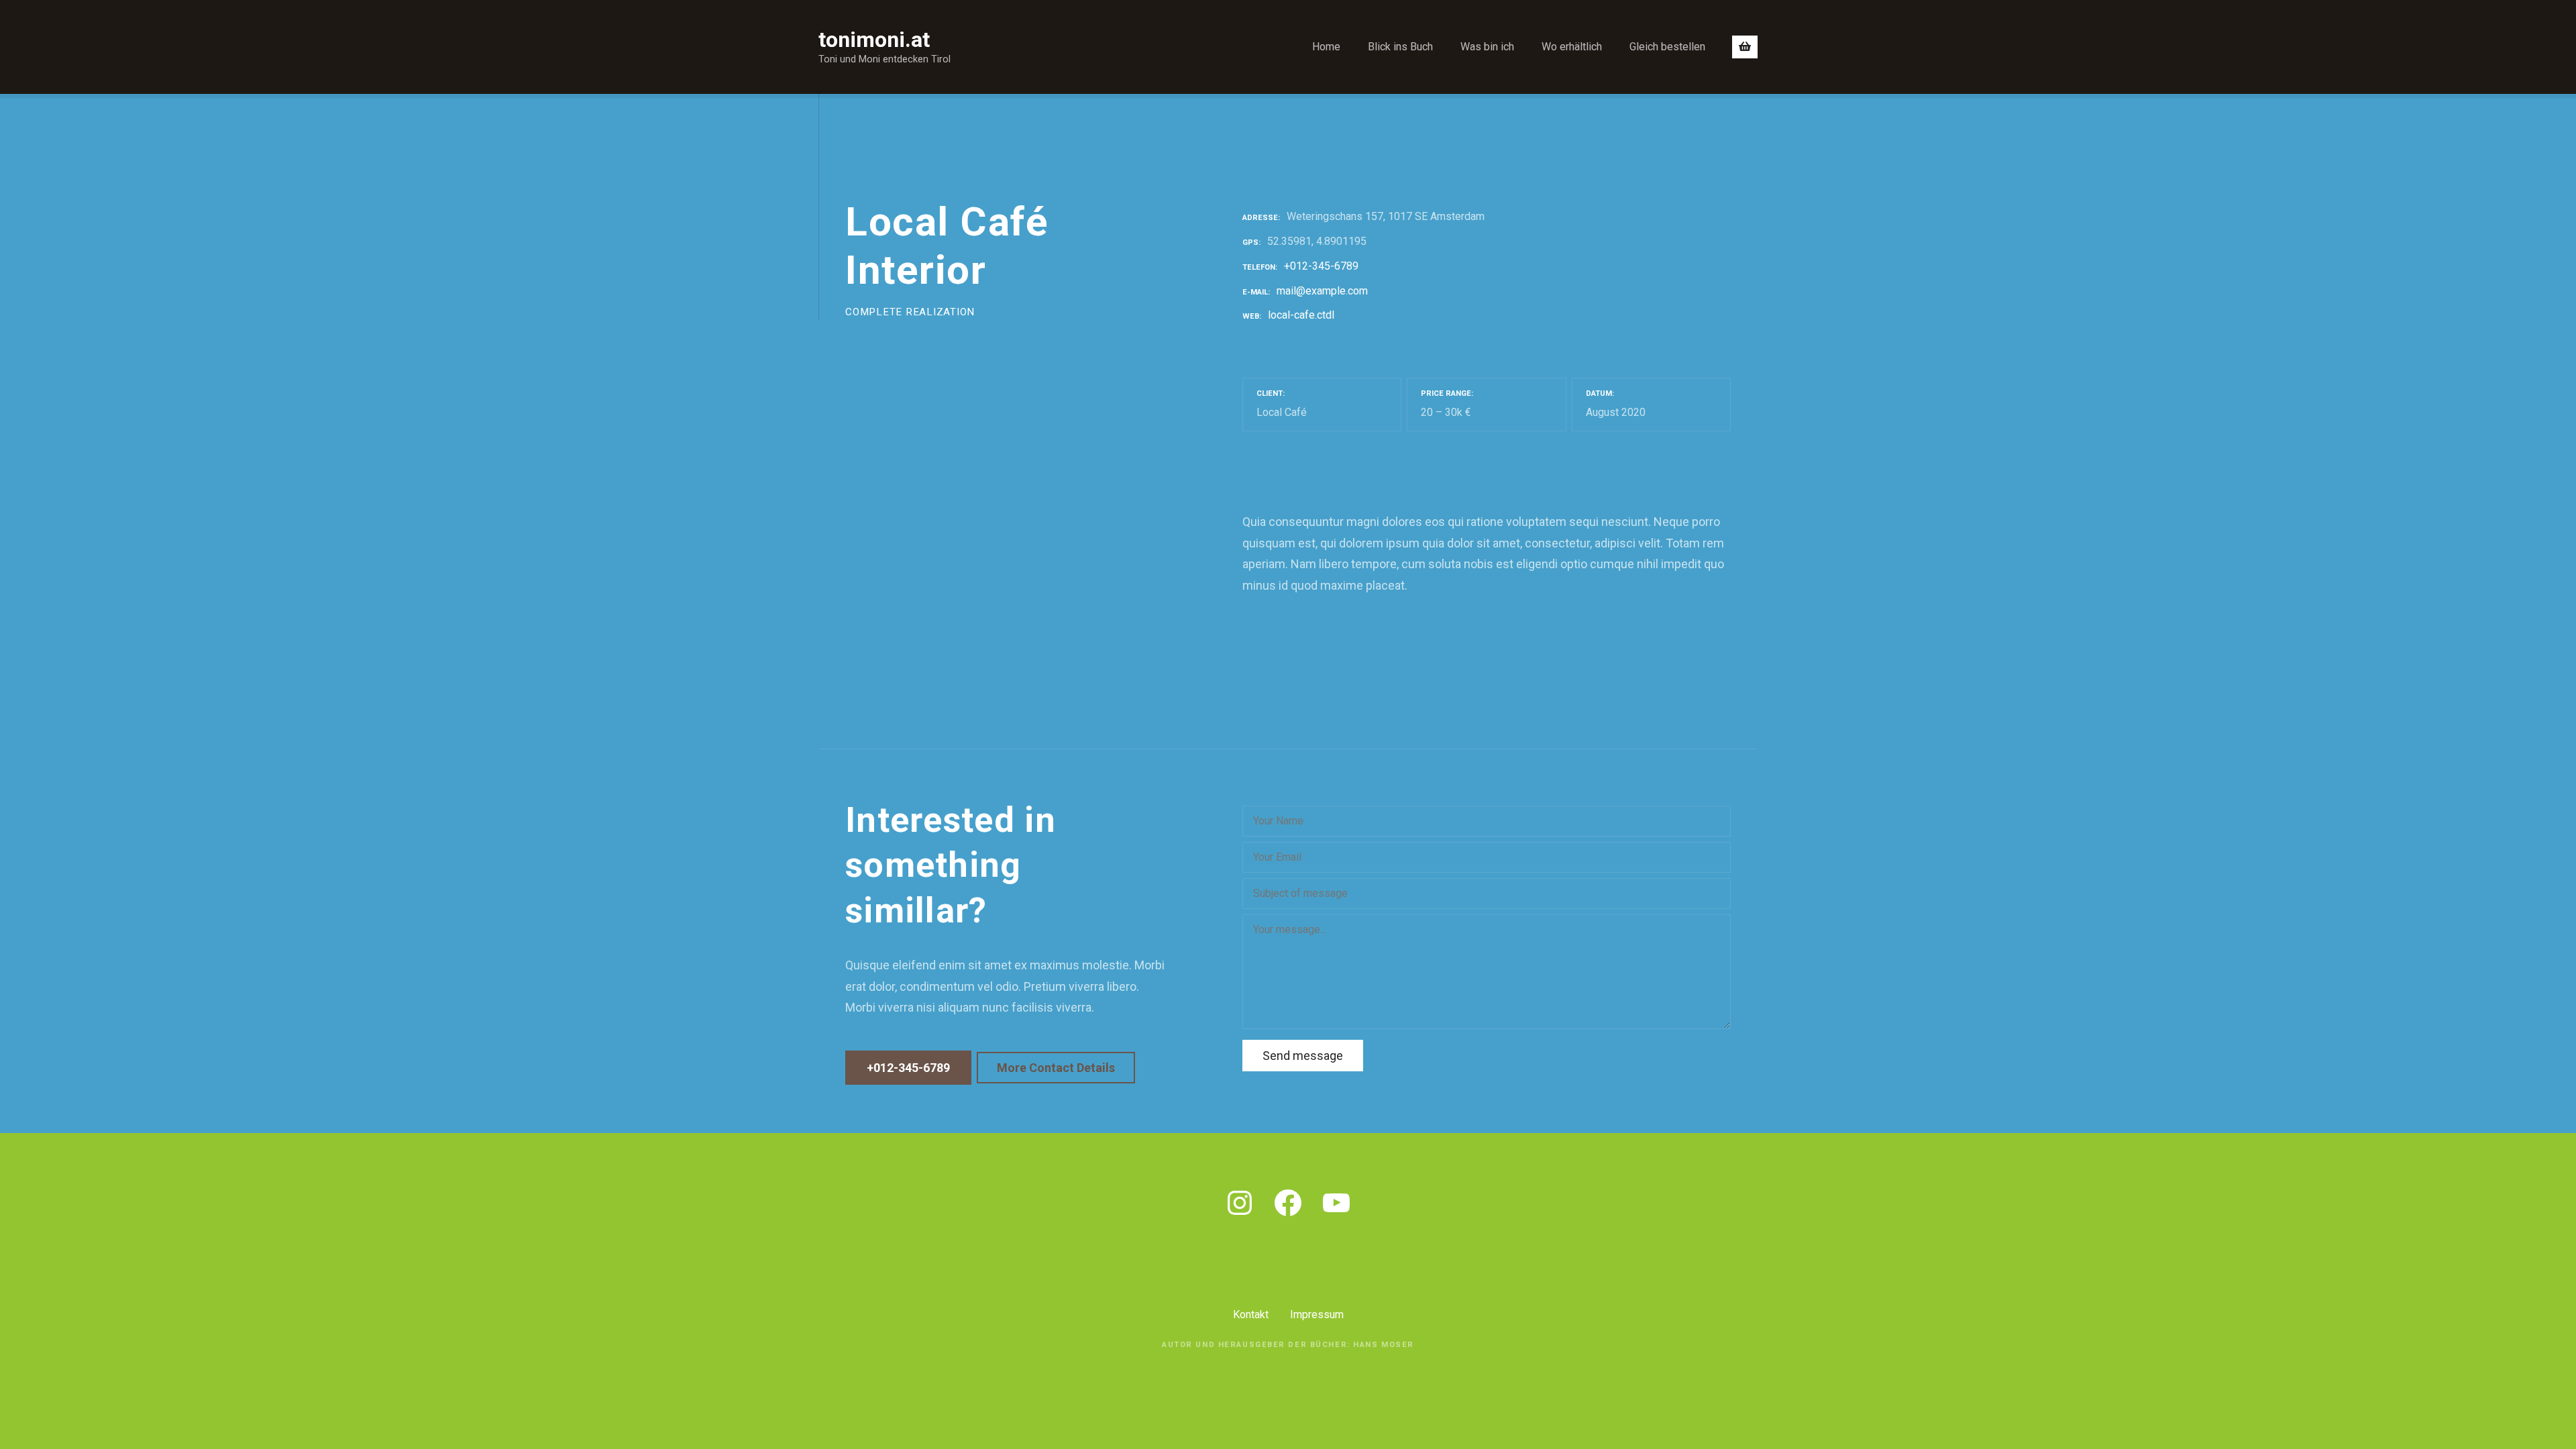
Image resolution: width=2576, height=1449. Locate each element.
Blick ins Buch (1400, 47)
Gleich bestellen (1667, 47)
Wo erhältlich (1572, 47)
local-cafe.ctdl (1301, 315)
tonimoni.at (874, 40)
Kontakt (1251, 1314)
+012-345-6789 (1321, 266)
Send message (1303, 1056)
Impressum (1317, 1314)
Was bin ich (1487, 47)
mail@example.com (1322, 291)
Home (1326, 47)
